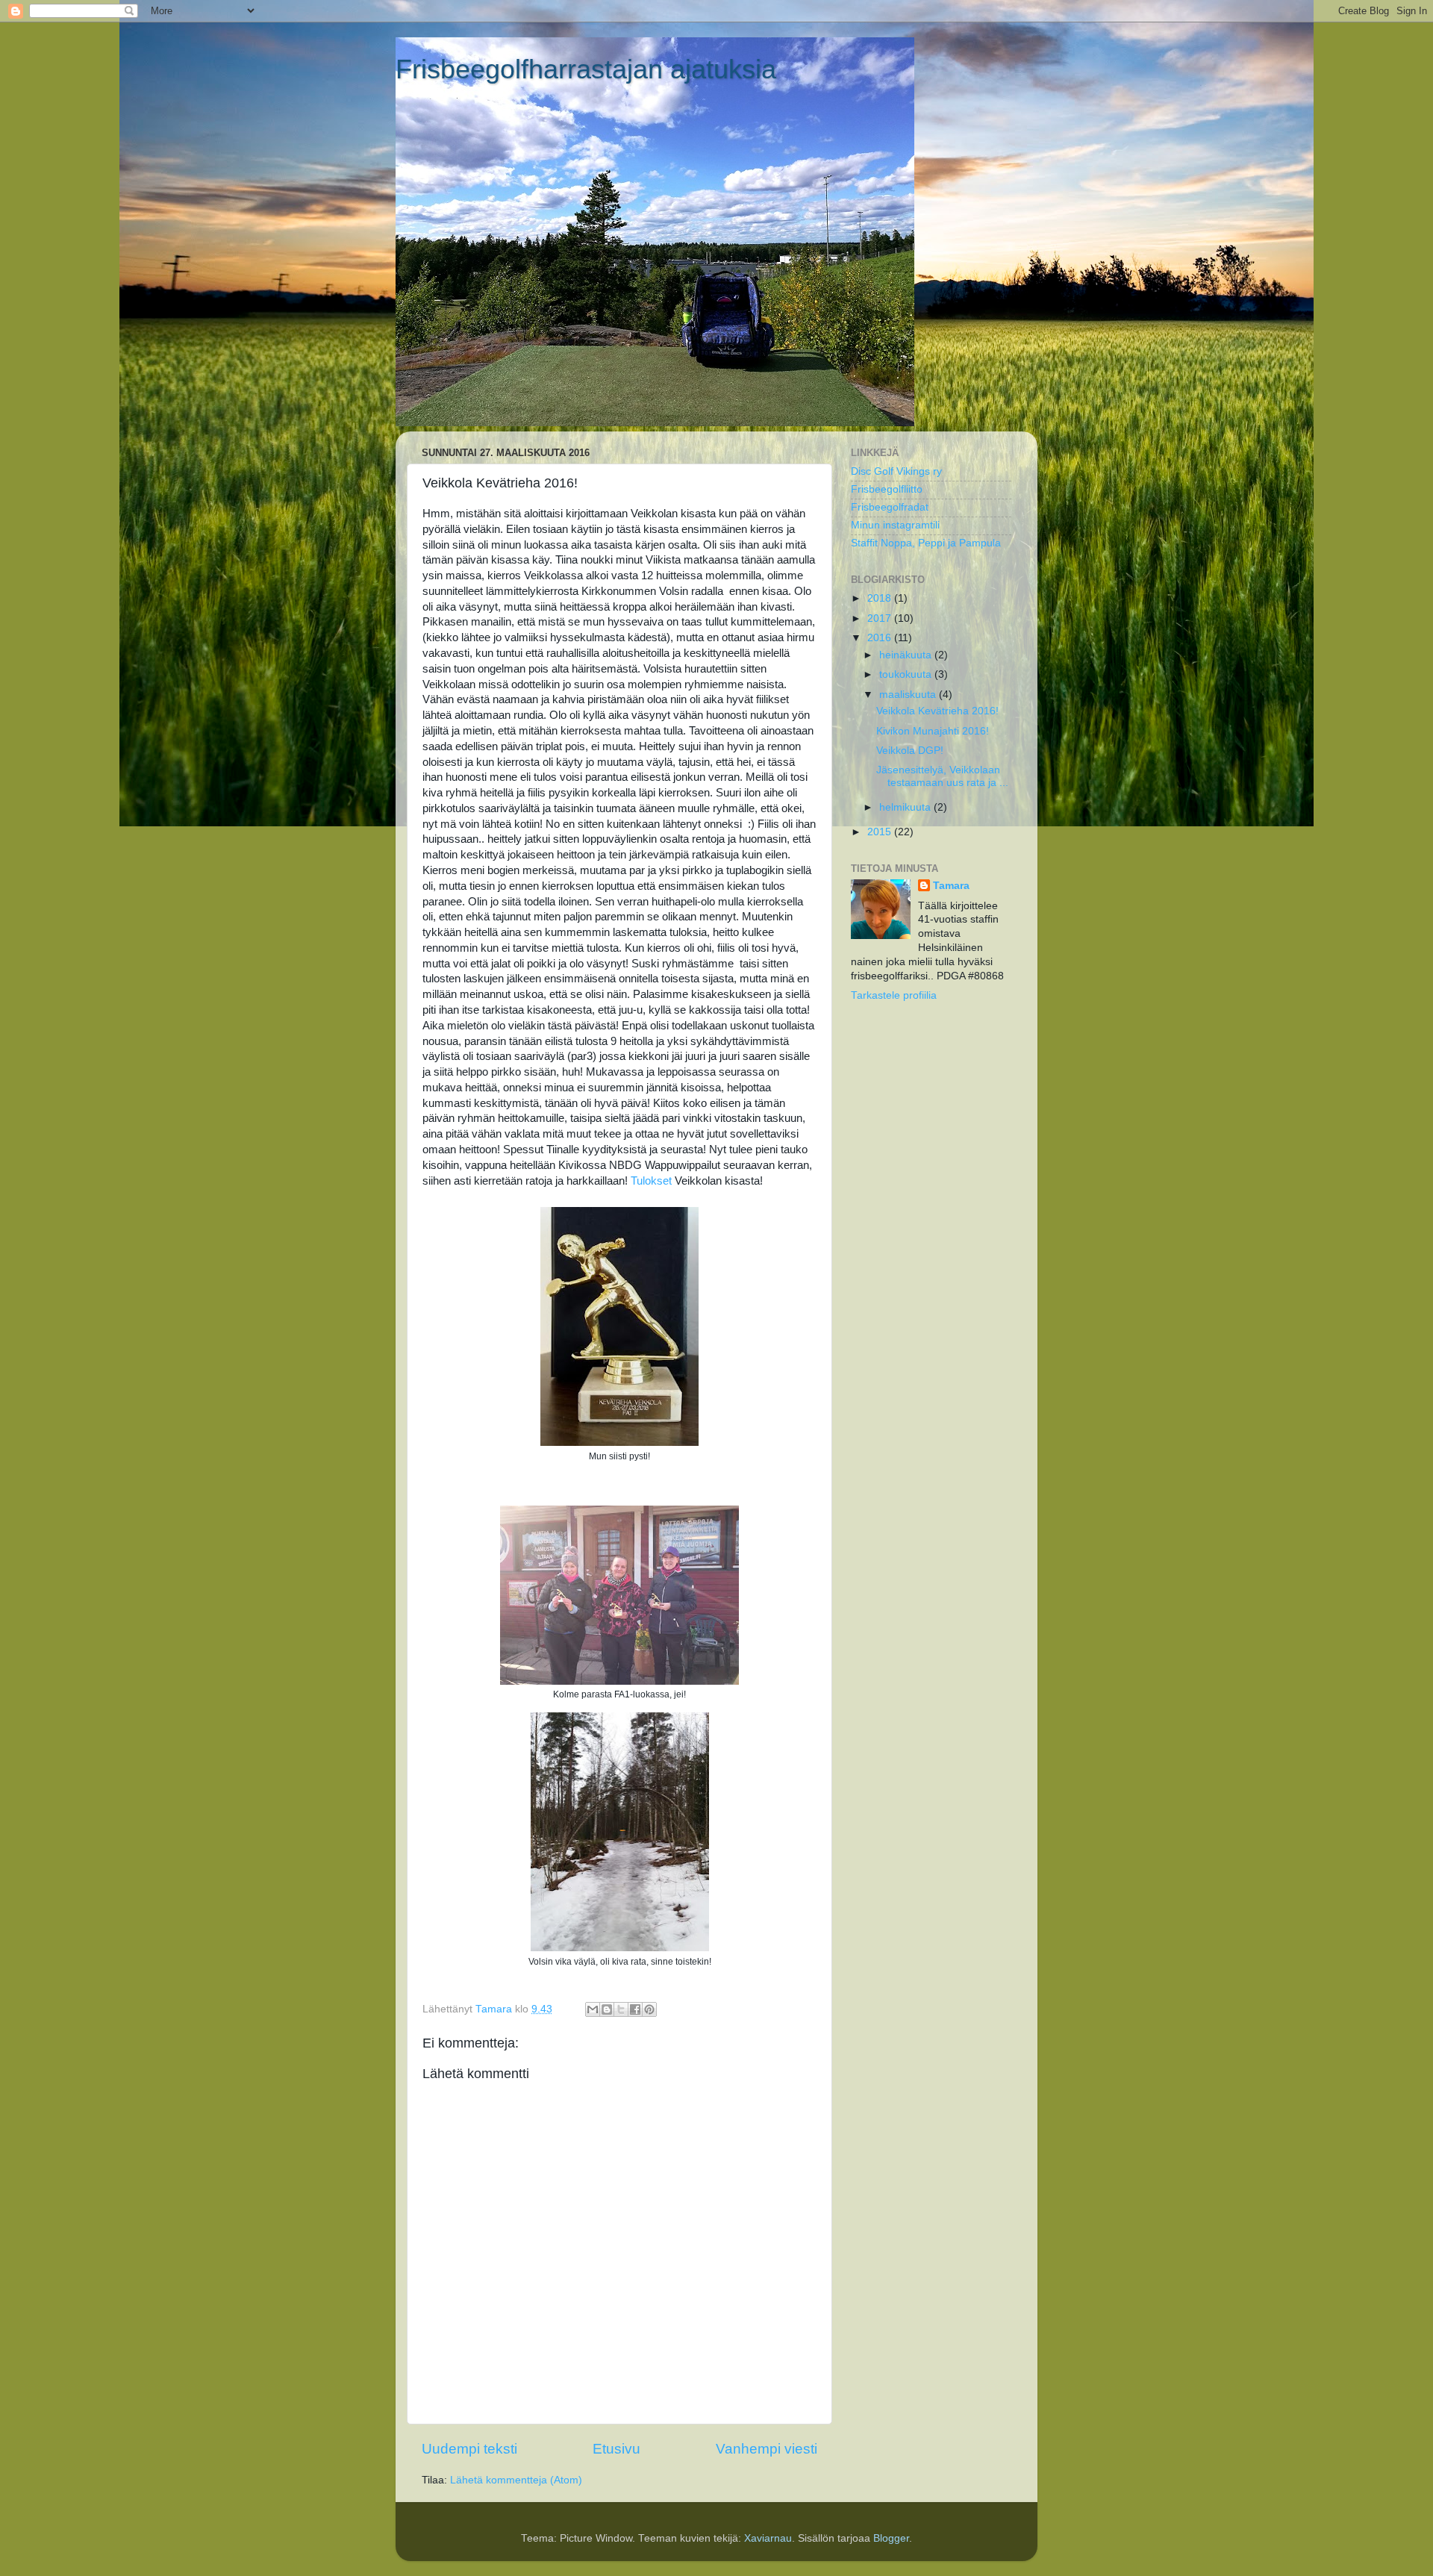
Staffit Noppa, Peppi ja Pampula (926, 543)
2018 (881, 598)
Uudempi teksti (469, 2449)
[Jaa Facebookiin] (635, 2009)
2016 (881, 638)
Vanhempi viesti (767, 2449)
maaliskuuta (909, 695)
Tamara (951, 886)
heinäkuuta (907, 655)
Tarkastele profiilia (894, 995)
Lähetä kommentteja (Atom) (516, 2480)
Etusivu (616, 2449)
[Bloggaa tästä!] (607, 2009)
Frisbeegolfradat (890, 507)
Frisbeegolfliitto (887, 489)
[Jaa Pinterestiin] (649, 2009)
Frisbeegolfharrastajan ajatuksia (586, 69)
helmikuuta (906, 807)
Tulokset (651, 1181)
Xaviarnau (768, 2538)
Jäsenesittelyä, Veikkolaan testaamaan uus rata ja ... (942, 776)
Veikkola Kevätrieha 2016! (937, 711)
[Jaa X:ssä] (621, 2009)
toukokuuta (907, 674)
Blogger (891, 2538)
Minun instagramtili (895, 525)
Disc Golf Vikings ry (896, 471)
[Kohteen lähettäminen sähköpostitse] (593, 2009)
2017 (881, 618)
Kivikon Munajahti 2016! (933, 731)
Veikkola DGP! (910, 751)
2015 (881, 832)
